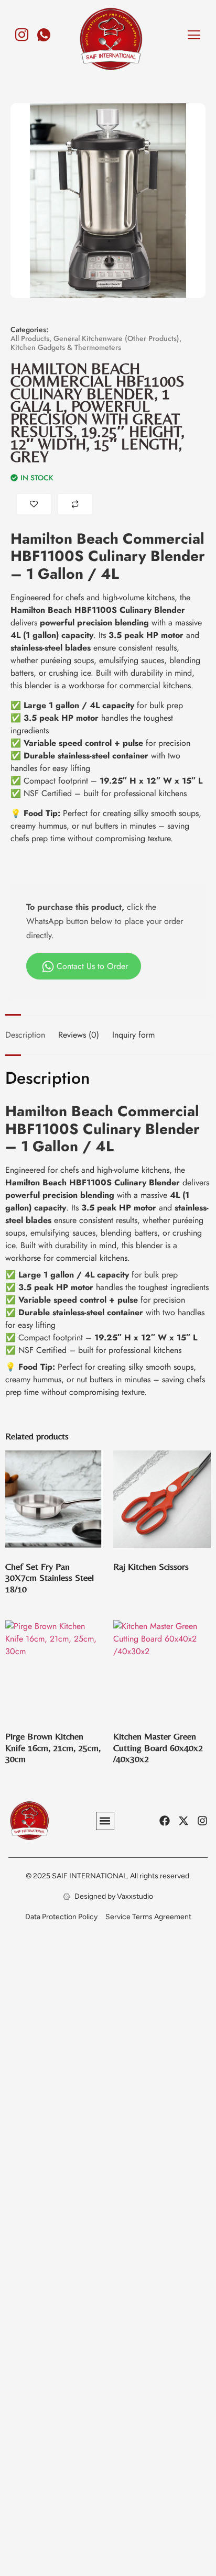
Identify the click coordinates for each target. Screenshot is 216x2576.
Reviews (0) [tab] (79, 1035)
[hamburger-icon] (194, 36)
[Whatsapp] (44, 30)
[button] (105, 1821)
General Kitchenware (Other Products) (116, 338)
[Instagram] (22, 30)
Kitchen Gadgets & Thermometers (66, 347)
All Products (30, 338)
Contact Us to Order (92, 966)
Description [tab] (25, 1035)
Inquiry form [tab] (133, 1035)
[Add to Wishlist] (34, 504)
